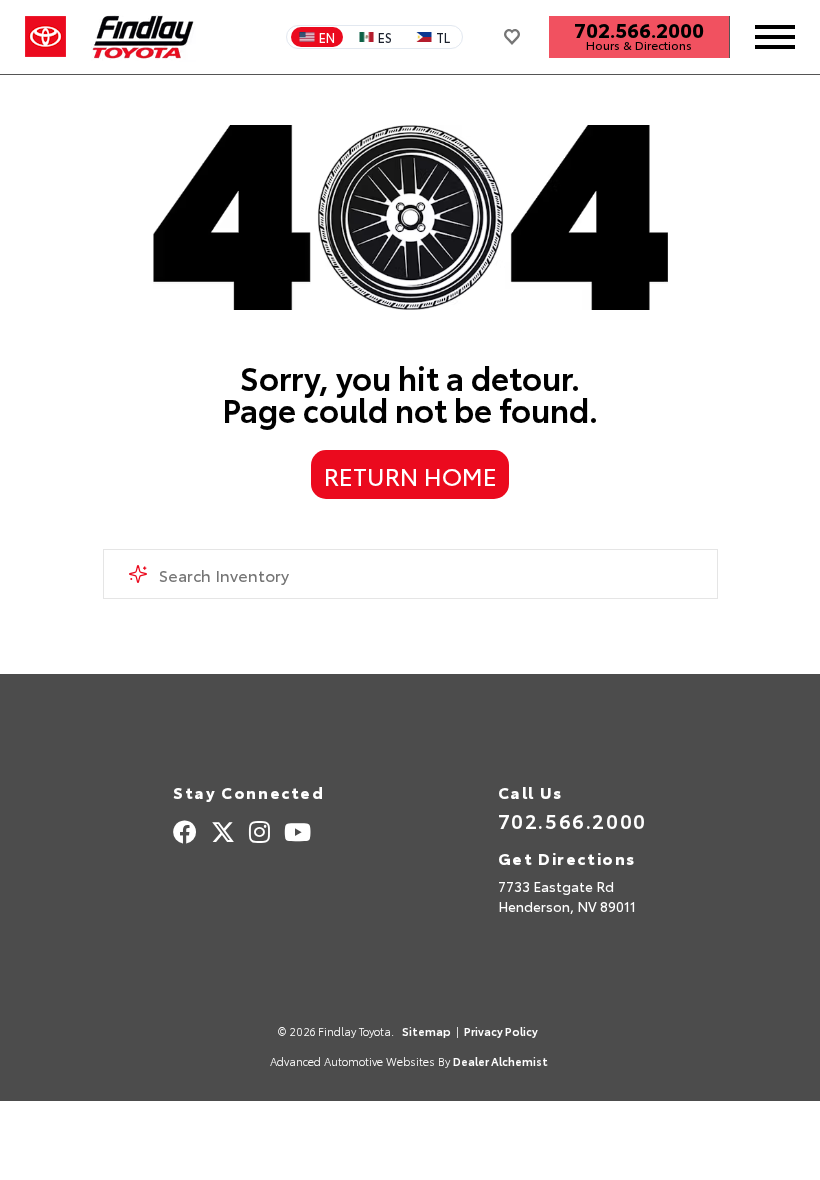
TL (443, 37)
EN (327, 37)
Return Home (410, 475)
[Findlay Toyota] (143, 37)
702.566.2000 (639, 29)
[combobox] (410, 574)
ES (385, 37)
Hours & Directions (639, 45)
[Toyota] (45, 37)
